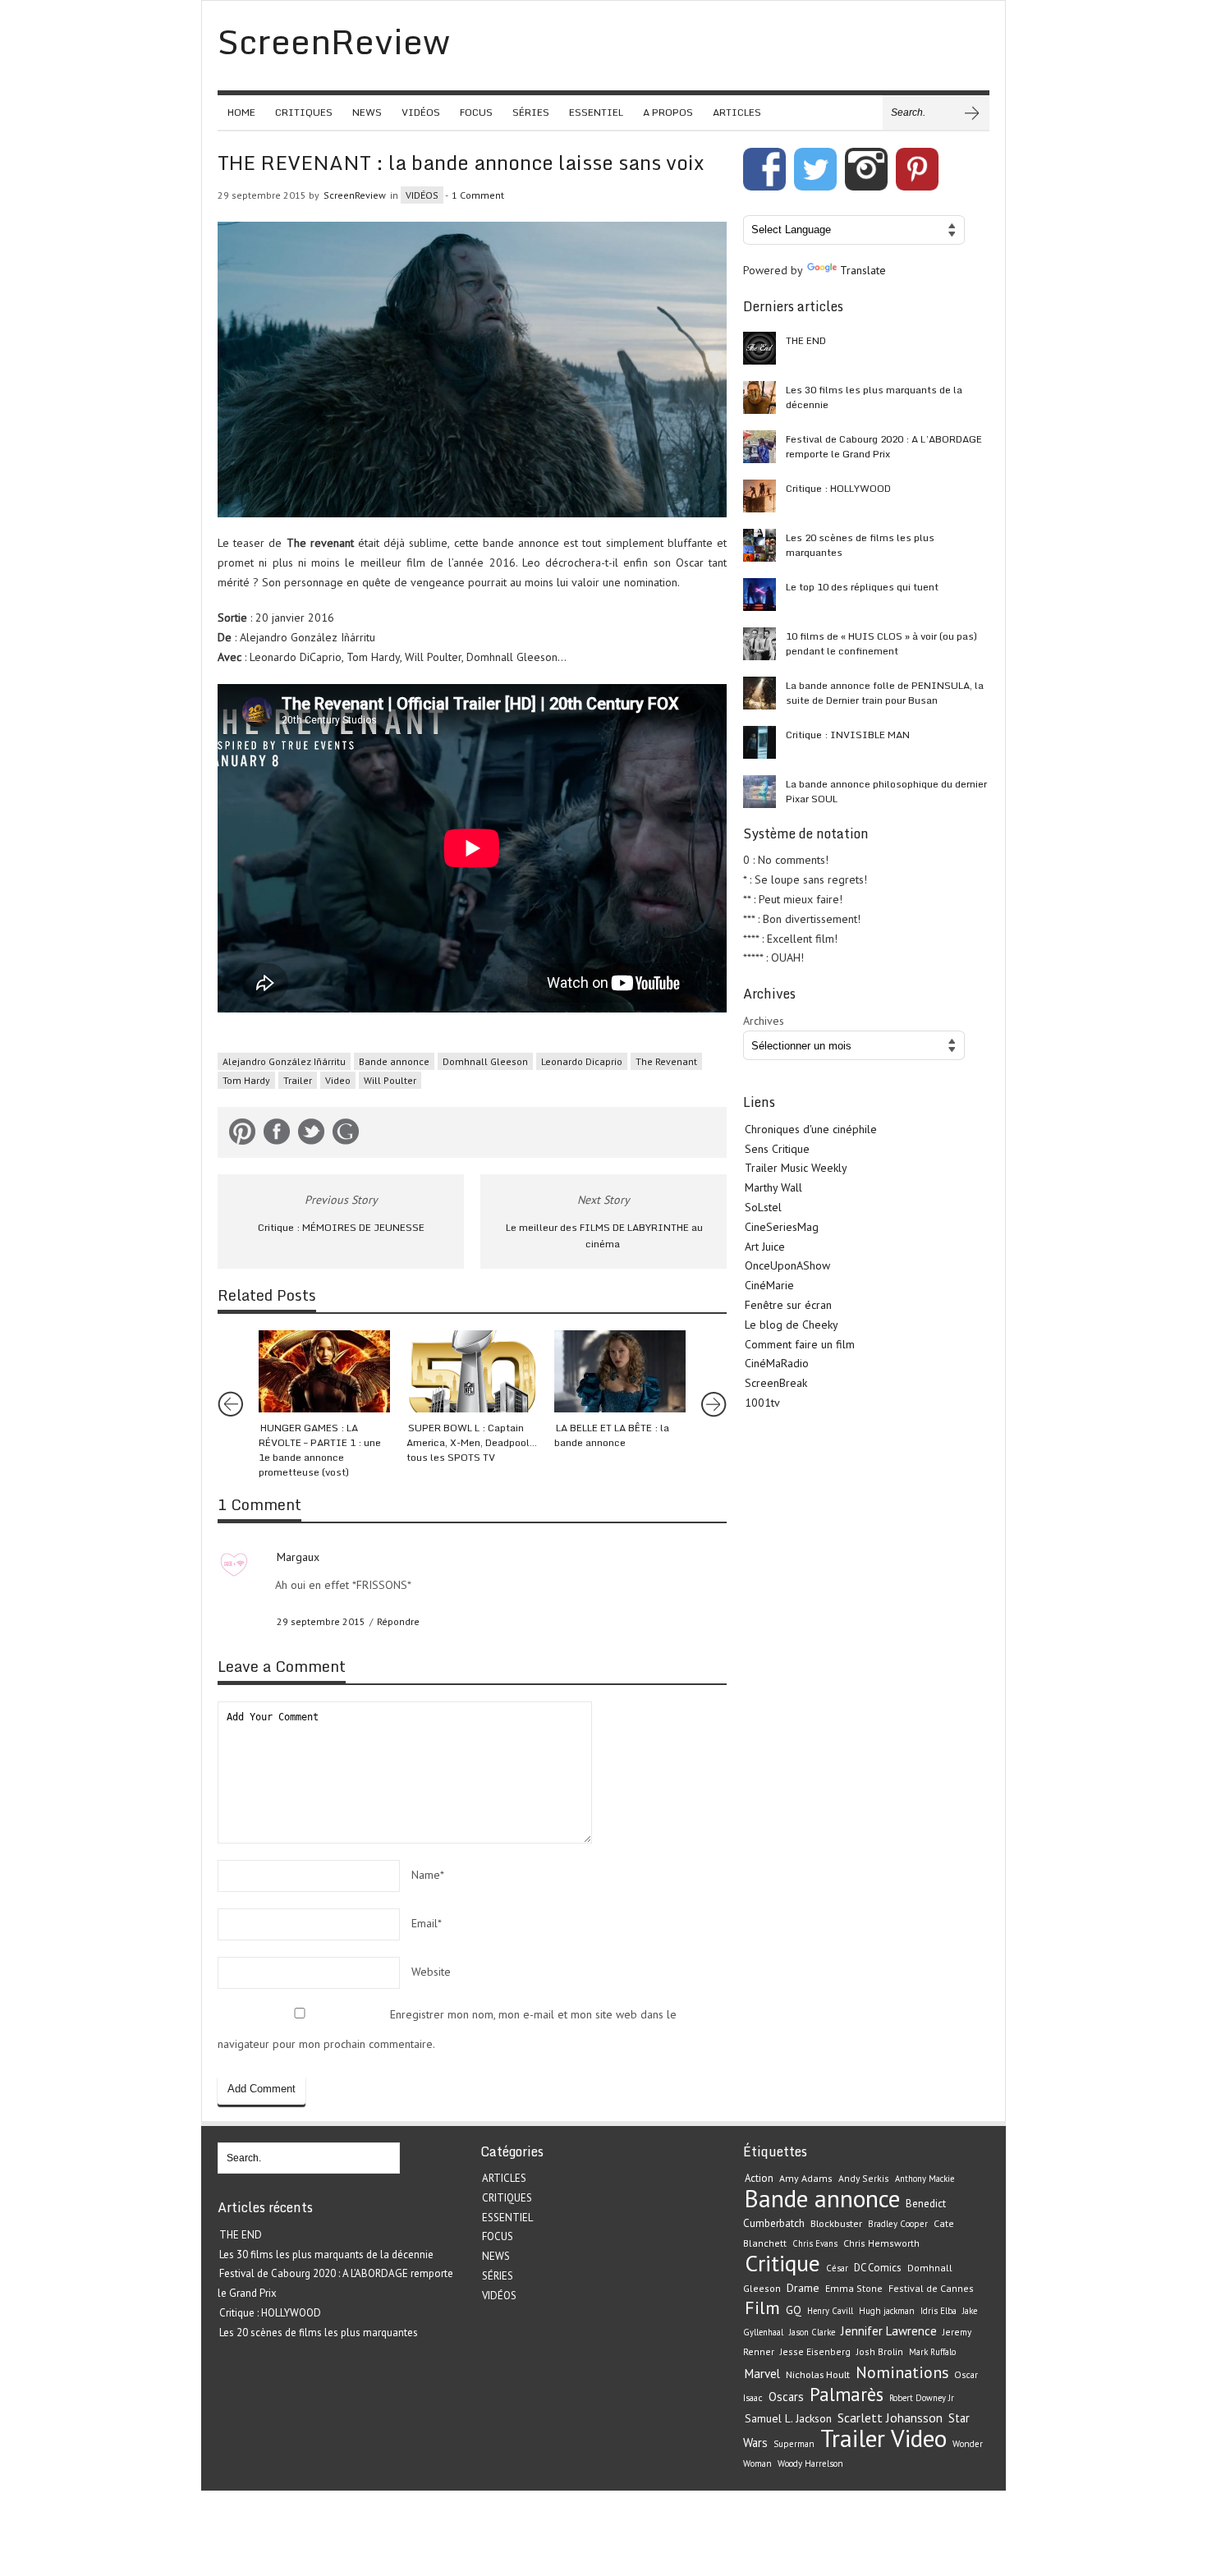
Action (759, 2178)
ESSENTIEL (596, 112)
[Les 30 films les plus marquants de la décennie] (760, 397)
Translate (863, 270)
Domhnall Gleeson (485, 1061)
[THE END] (760, 348)
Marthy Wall (773, 1187)
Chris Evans (815, 2243)
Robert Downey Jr (922, 2398)
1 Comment (478, 195)
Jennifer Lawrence (889, 2331)
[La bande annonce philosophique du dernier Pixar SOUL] (760, 792)
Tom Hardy (246, 1080)
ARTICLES (737, 112)
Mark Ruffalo (932, 2352)
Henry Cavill (830, 2311)
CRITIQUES (304, 112)
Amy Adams (806, 2178)
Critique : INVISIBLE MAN (848, 735)
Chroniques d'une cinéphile (811, 1129)
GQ (794, 2310)
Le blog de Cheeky (792, 1325)
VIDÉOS (421, 112)
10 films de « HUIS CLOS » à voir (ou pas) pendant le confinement (881, 643)
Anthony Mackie (925, 2179)
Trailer (298, 1080)
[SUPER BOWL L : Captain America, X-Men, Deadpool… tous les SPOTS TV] (472, 1371)
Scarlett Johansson (890, 2418)
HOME (241, 112)
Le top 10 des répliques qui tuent (862, 587)
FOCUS (476, 112)
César (837, 2268)
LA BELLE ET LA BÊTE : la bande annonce (612, 1435)
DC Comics (878, 2268)
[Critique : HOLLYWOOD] (760, 496)
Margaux (298, 1557)
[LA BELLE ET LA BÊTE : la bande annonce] (620, 1371)
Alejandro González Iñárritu (284, 1061)
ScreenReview (355, 195)
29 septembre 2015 (321, 1621)
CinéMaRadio (777, 1363)
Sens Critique (777, 1149)
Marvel (762, 2374)
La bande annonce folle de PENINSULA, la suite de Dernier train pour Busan (885, 693)
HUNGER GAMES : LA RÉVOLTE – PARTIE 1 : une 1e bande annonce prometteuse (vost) (320, 1450)
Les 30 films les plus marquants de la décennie (874, 397)
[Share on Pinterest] (242, 1135)
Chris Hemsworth (881, 2243)
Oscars (786, 2397)
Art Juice (765, 1247)
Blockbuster (836, 2223)
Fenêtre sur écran (788, 1305)
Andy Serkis (864, 2178)
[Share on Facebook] (277, 1135)
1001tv (762, 1403)
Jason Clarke (812, 2332)
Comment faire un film (800, 1344)
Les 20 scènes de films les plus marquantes (860, 545)
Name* (428, 1875)
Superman (794, 2444)
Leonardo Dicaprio (582, 1061)
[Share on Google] (346, 1135)
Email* (427, 1923)
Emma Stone (854, 2288)
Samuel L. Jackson (788, 2418)
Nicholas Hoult (818, 2374)
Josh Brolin (880, 2351)
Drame (803, 2288)
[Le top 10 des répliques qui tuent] (760, 595)
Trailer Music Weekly (796, 1168)
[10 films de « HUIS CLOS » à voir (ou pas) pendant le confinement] (760, 644)
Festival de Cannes (931, 2288)
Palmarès (847, 2394)
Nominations (902, 2372)
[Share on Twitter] (311, 1135)
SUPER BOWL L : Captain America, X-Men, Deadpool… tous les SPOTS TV (472, 1442)
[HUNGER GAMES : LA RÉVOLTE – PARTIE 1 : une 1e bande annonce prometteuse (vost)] (324, 1371)
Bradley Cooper (898, 2224)
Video (338, 1080)
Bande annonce (394, 1061)
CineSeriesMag (782, 1227)
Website (431, 1972)
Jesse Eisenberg (815, 2351)
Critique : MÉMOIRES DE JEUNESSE (341, 1227)
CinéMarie (769, 1285)
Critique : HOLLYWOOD (838, 488)
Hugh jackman (887, 2311)
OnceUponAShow (787, 1265)
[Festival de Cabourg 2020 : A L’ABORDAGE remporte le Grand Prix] (760, 447)
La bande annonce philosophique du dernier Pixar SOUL (886, 791)
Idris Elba (939, 2311)
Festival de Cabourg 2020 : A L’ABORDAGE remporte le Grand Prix (884, 446)
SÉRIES (531, 112)
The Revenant (666, 1061)
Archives (764, 1021)
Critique (782, 2263)
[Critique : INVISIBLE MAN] (760, 742)
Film (762, 2307)
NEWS (367, 112)
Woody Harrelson (810, 2464)
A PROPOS (668, 112)
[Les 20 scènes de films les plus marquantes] (760, 545)
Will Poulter (390, 1080)
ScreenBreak (776, 1383)
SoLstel (763, 1207)
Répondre (398, 1621)
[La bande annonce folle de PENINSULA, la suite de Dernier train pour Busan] (760, 693)
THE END (806, 340)
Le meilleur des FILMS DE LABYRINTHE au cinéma (604, 1236)
